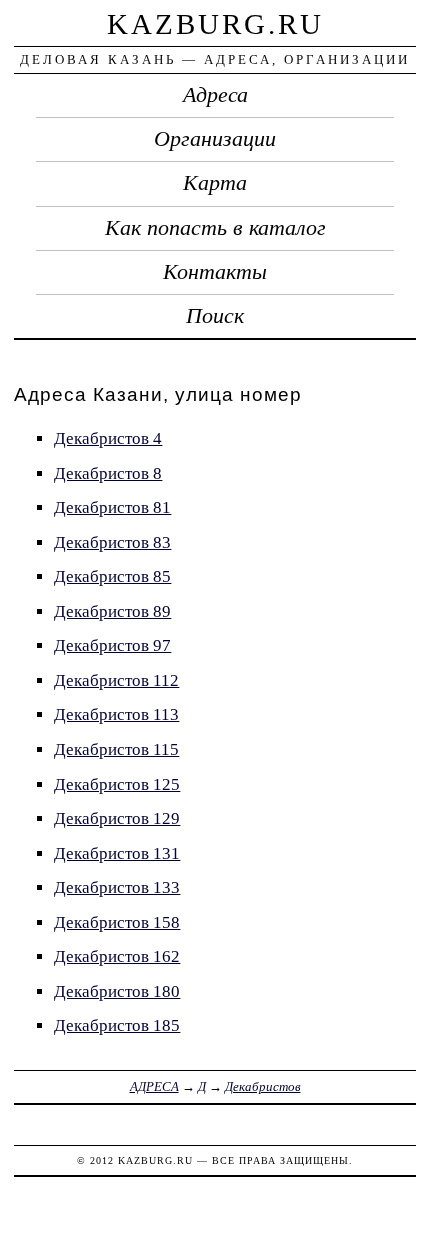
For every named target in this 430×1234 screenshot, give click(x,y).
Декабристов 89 (112, 611)
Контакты (215, 272)
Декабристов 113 (116, 714)
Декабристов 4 (108, 438)
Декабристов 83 (112, 542)
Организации (215, 139)
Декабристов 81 (112, 507)
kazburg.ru (215, 24)
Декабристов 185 (117, 1025)
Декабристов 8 (108, 473)
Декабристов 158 (117, 922)
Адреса (215, 95)
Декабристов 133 (117, 887)
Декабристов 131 (117, 853)
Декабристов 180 (117, 991)
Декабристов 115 (116, 749)
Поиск (215, 316)
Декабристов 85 (112, 576)
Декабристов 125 (117, 784)
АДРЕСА (154, 1086)
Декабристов (263, 1086)
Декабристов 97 (112, 645)
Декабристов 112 (116, 680)
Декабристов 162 (117, 956)
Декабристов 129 (117, 818)
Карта (215, 183)
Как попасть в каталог (215, 228)
